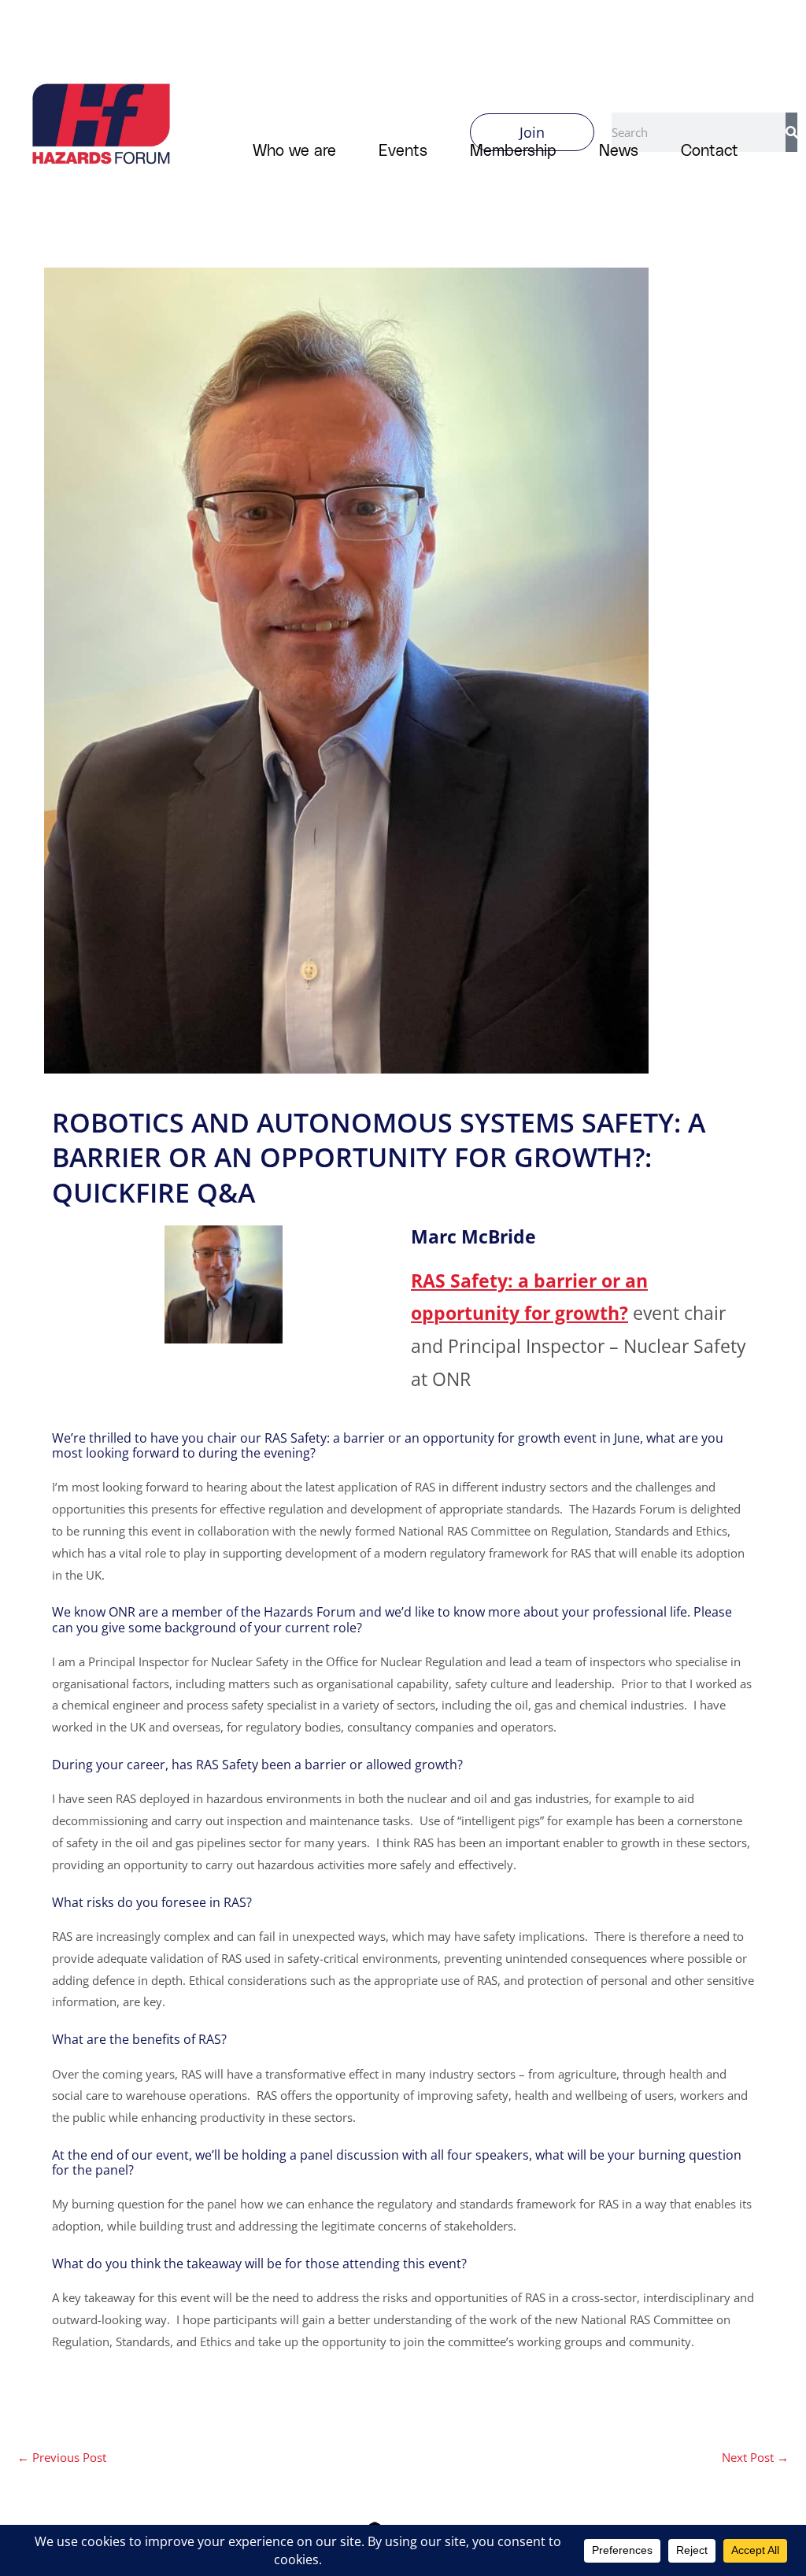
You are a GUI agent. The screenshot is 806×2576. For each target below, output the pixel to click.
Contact (710, 150)
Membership (513, 150)
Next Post (755, 2457)
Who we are (294, 150)
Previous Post (62, 2457)
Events (403, 150)
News (619, 150)
